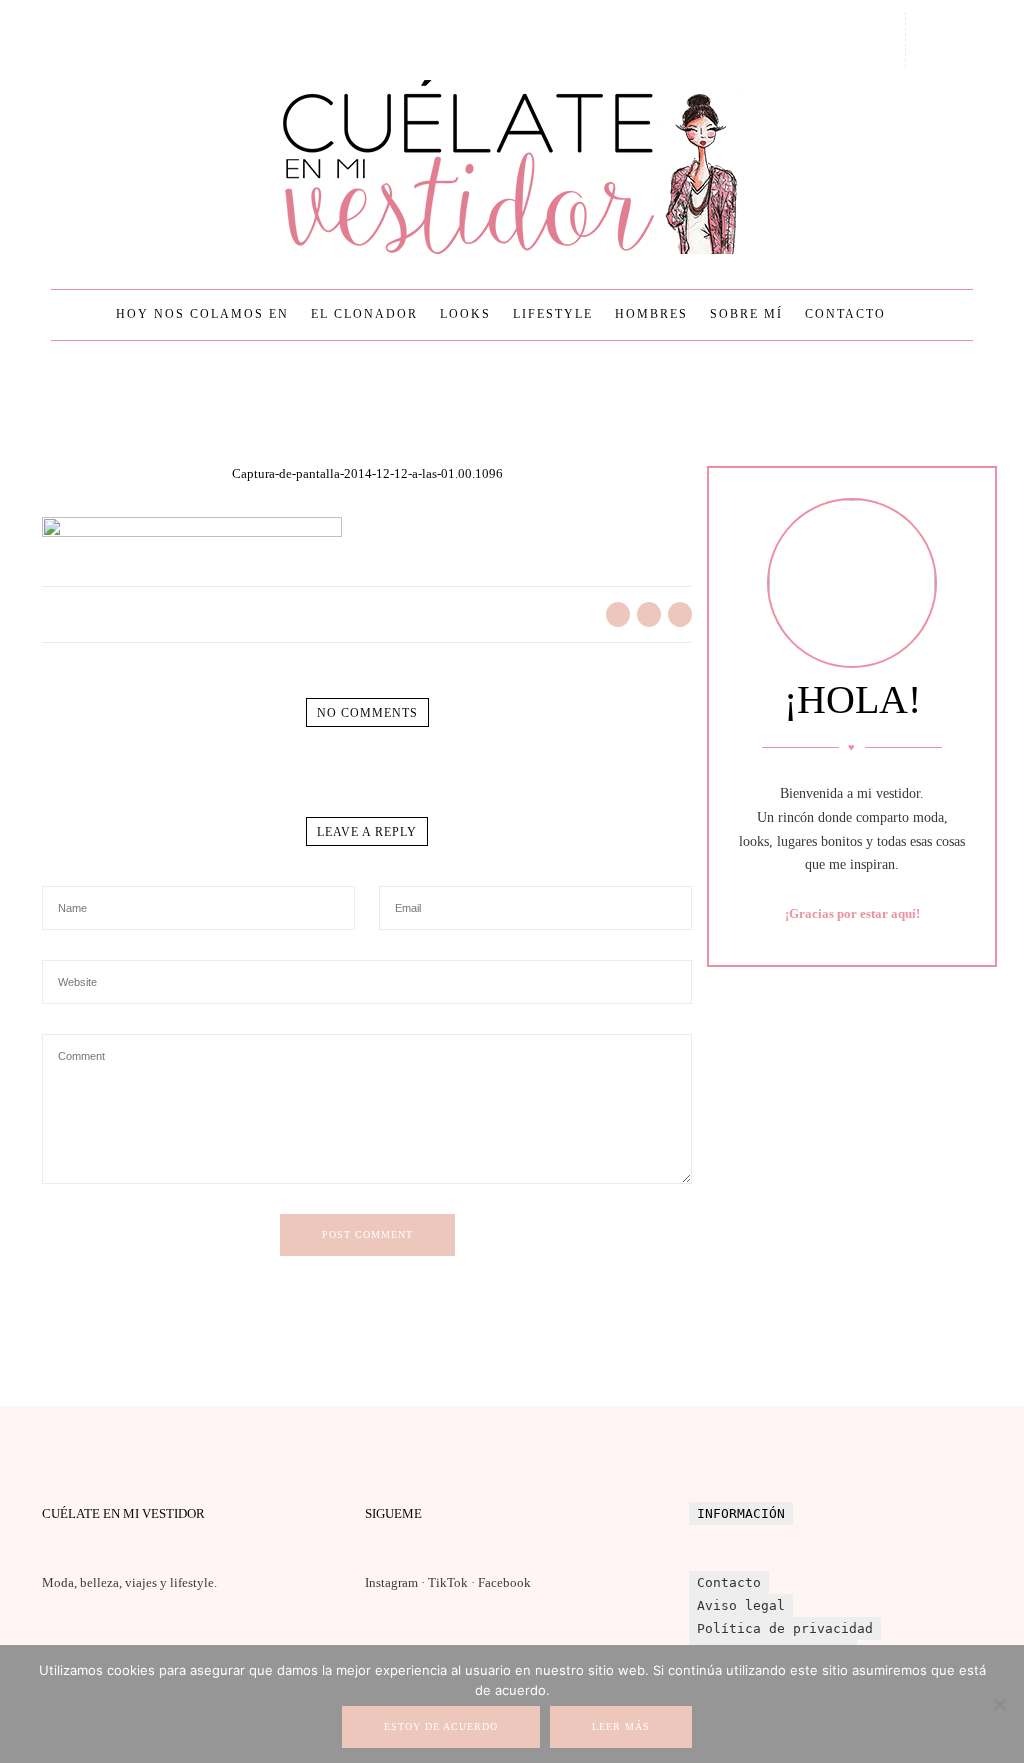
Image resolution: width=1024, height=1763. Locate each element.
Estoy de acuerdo (441, 1726)
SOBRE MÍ (746, 314)
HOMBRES (651, 314)
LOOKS (465, 314)
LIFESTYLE (553, 314)
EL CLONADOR (364, 314)
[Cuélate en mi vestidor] (512, 168)
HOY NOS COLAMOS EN (202, 314)
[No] (999, 1704)
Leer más (621, 1726)
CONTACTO (845, 314)
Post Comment (367, 1234)
